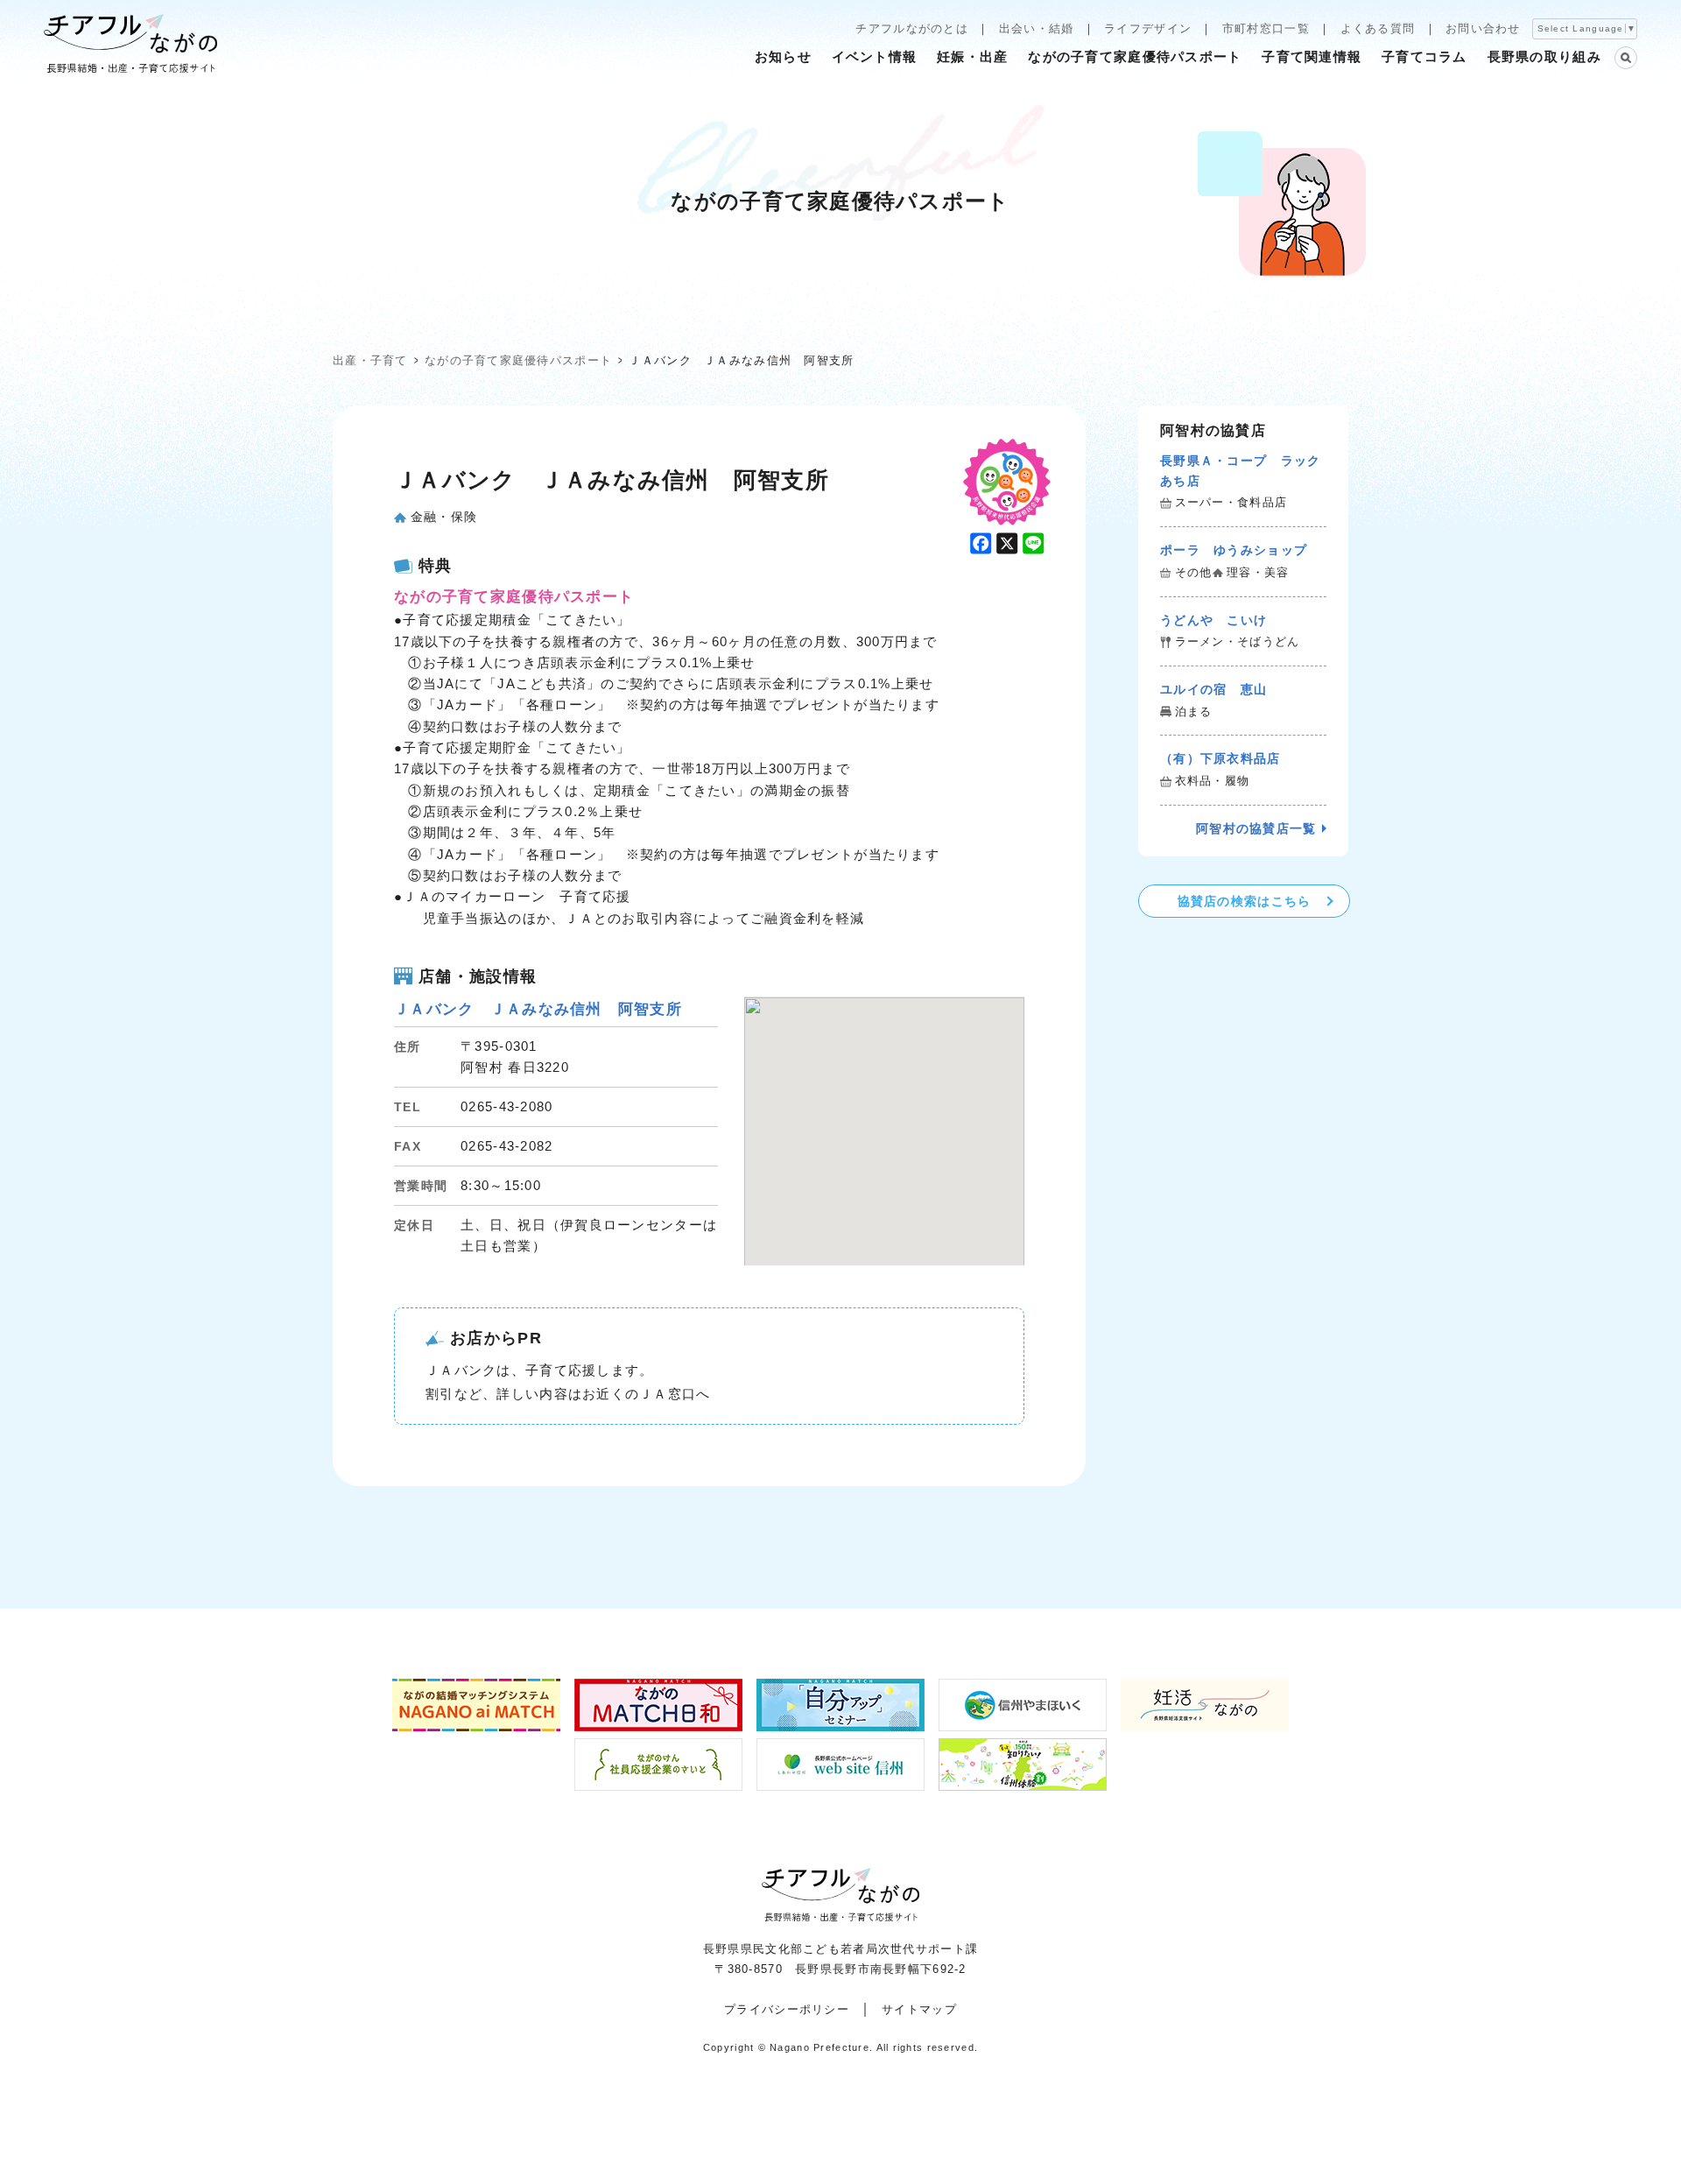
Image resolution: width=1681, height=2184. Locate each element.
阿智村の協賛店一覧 (1256, 828)
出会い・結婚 (1037, 28)
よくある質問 (1378, 28)
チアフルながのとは (912, 28)
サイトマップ (919, 2009)
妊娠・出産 (972, 56)
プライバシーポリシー (787, 2009)
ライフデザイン (1148, 28)
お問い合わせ (1483, 28)
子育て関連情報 (1312, 56)
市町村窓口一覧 (1266, 28)
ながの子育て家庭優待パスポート (1135, 56)
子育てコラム (1424, 56)
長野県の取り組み (1544, 56)
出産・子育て (370, 360)
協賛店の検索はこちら (1245, 901)
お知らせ (783, 56)
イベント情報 (875, 56)
